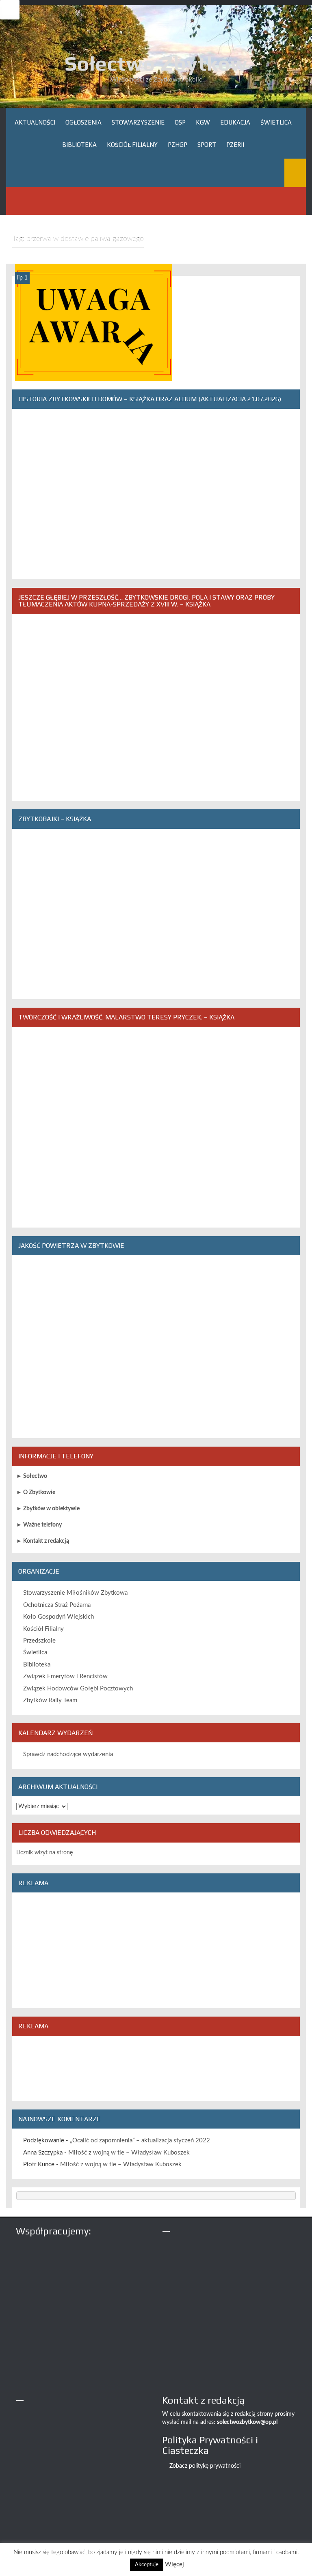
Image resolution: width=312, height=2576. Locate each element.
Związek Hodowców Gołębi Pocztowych (78, 1689)
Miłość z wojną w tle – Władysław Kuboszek (129, 2153)
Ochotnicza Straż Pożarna (57, 1605)
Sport (207, 145)
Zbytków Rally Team (50, 1700)
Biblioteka (79, 145)
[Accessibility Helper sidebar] (10, 10)
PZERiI (235, 145)
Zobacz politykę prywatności (205, 2466)
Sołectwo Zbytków (156, 63)
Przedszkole (39, 1641)
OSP (180, 122)
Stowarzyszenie (138, 122)
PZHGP (178, 145)
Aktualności (35, 122)
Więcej (174, 2564)
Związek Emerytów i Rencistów (65, 1676)
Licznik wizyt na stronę (44, 1853)
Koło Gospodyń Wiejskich (58, 1617)
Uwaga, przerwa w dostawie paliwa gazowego (93, 371)
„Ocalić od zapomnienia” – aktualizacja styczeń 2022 (140, 2141)
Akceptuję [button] (147, 2565)
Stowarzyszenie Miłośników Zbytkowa (75, 1593)
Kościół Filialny (132, 145)
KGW (203, 122)
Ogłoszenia (83, 122)
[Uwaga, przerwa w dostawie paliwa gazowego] (93, 322)
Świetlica (276, 122)
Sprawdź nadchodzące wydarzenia (68, 1754)
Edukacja (235, 122)
